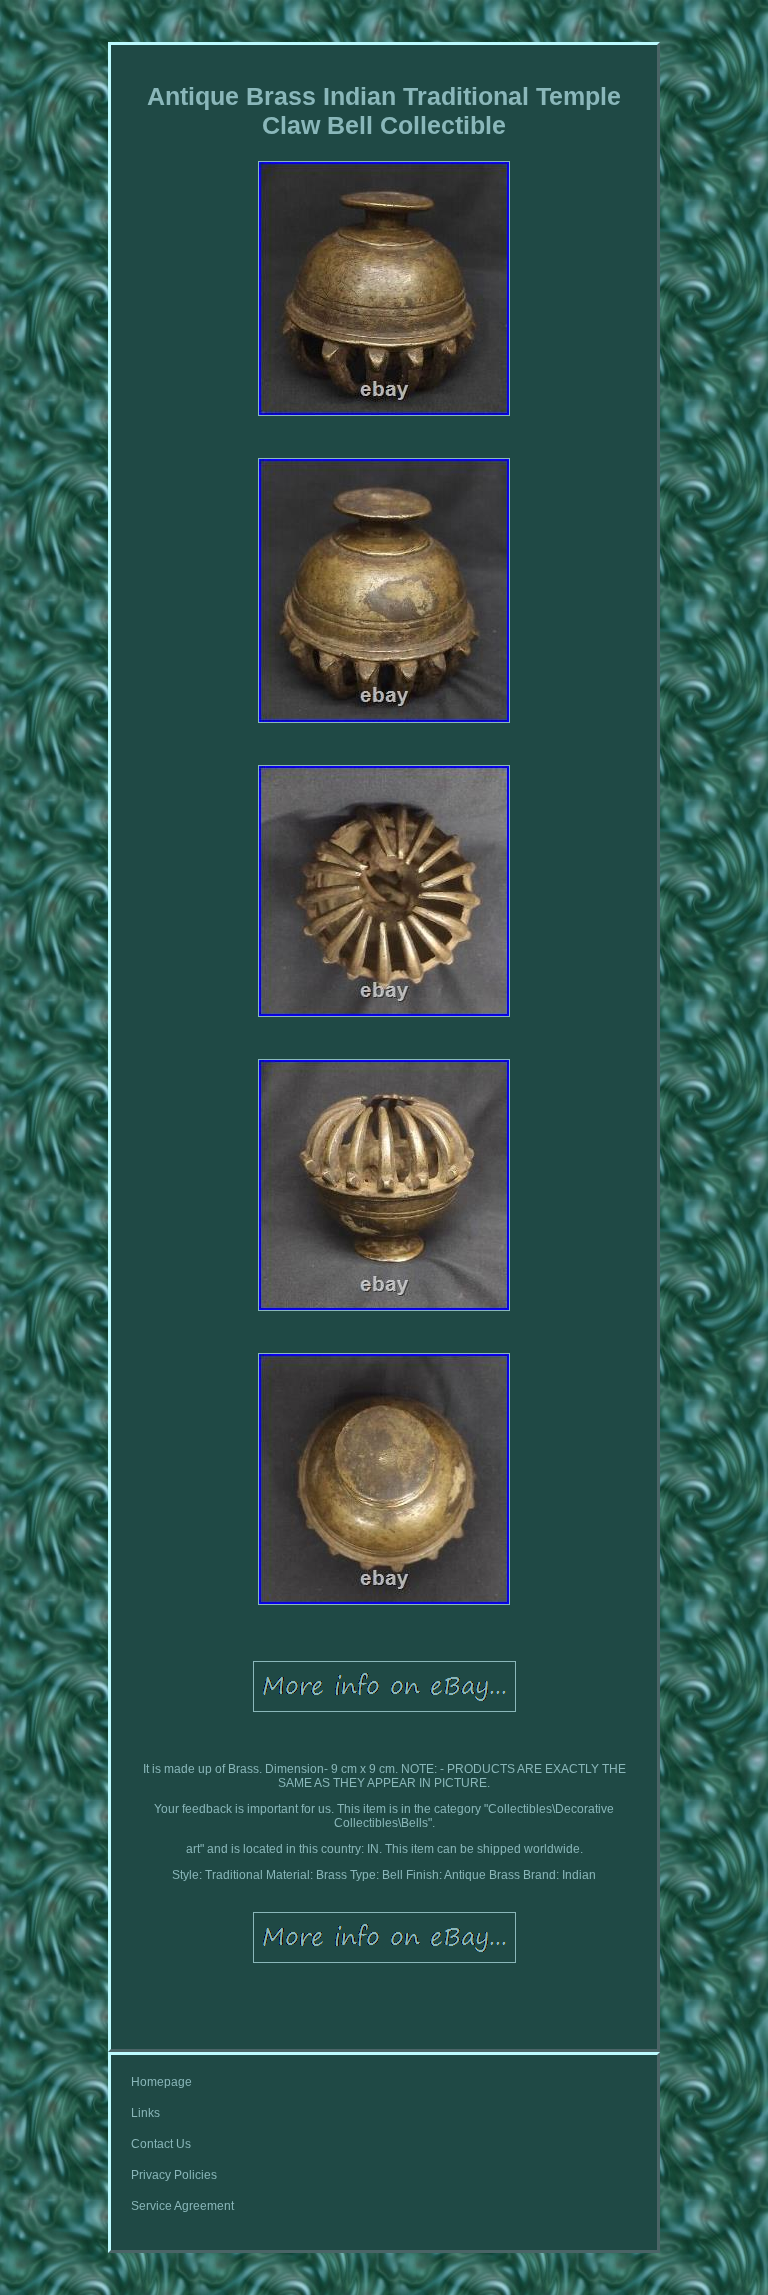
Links (145, 2113)
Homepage (161, 2082)
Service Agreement (182, 2206)
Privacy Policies (174, 2175)
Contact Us (161, 2144)
